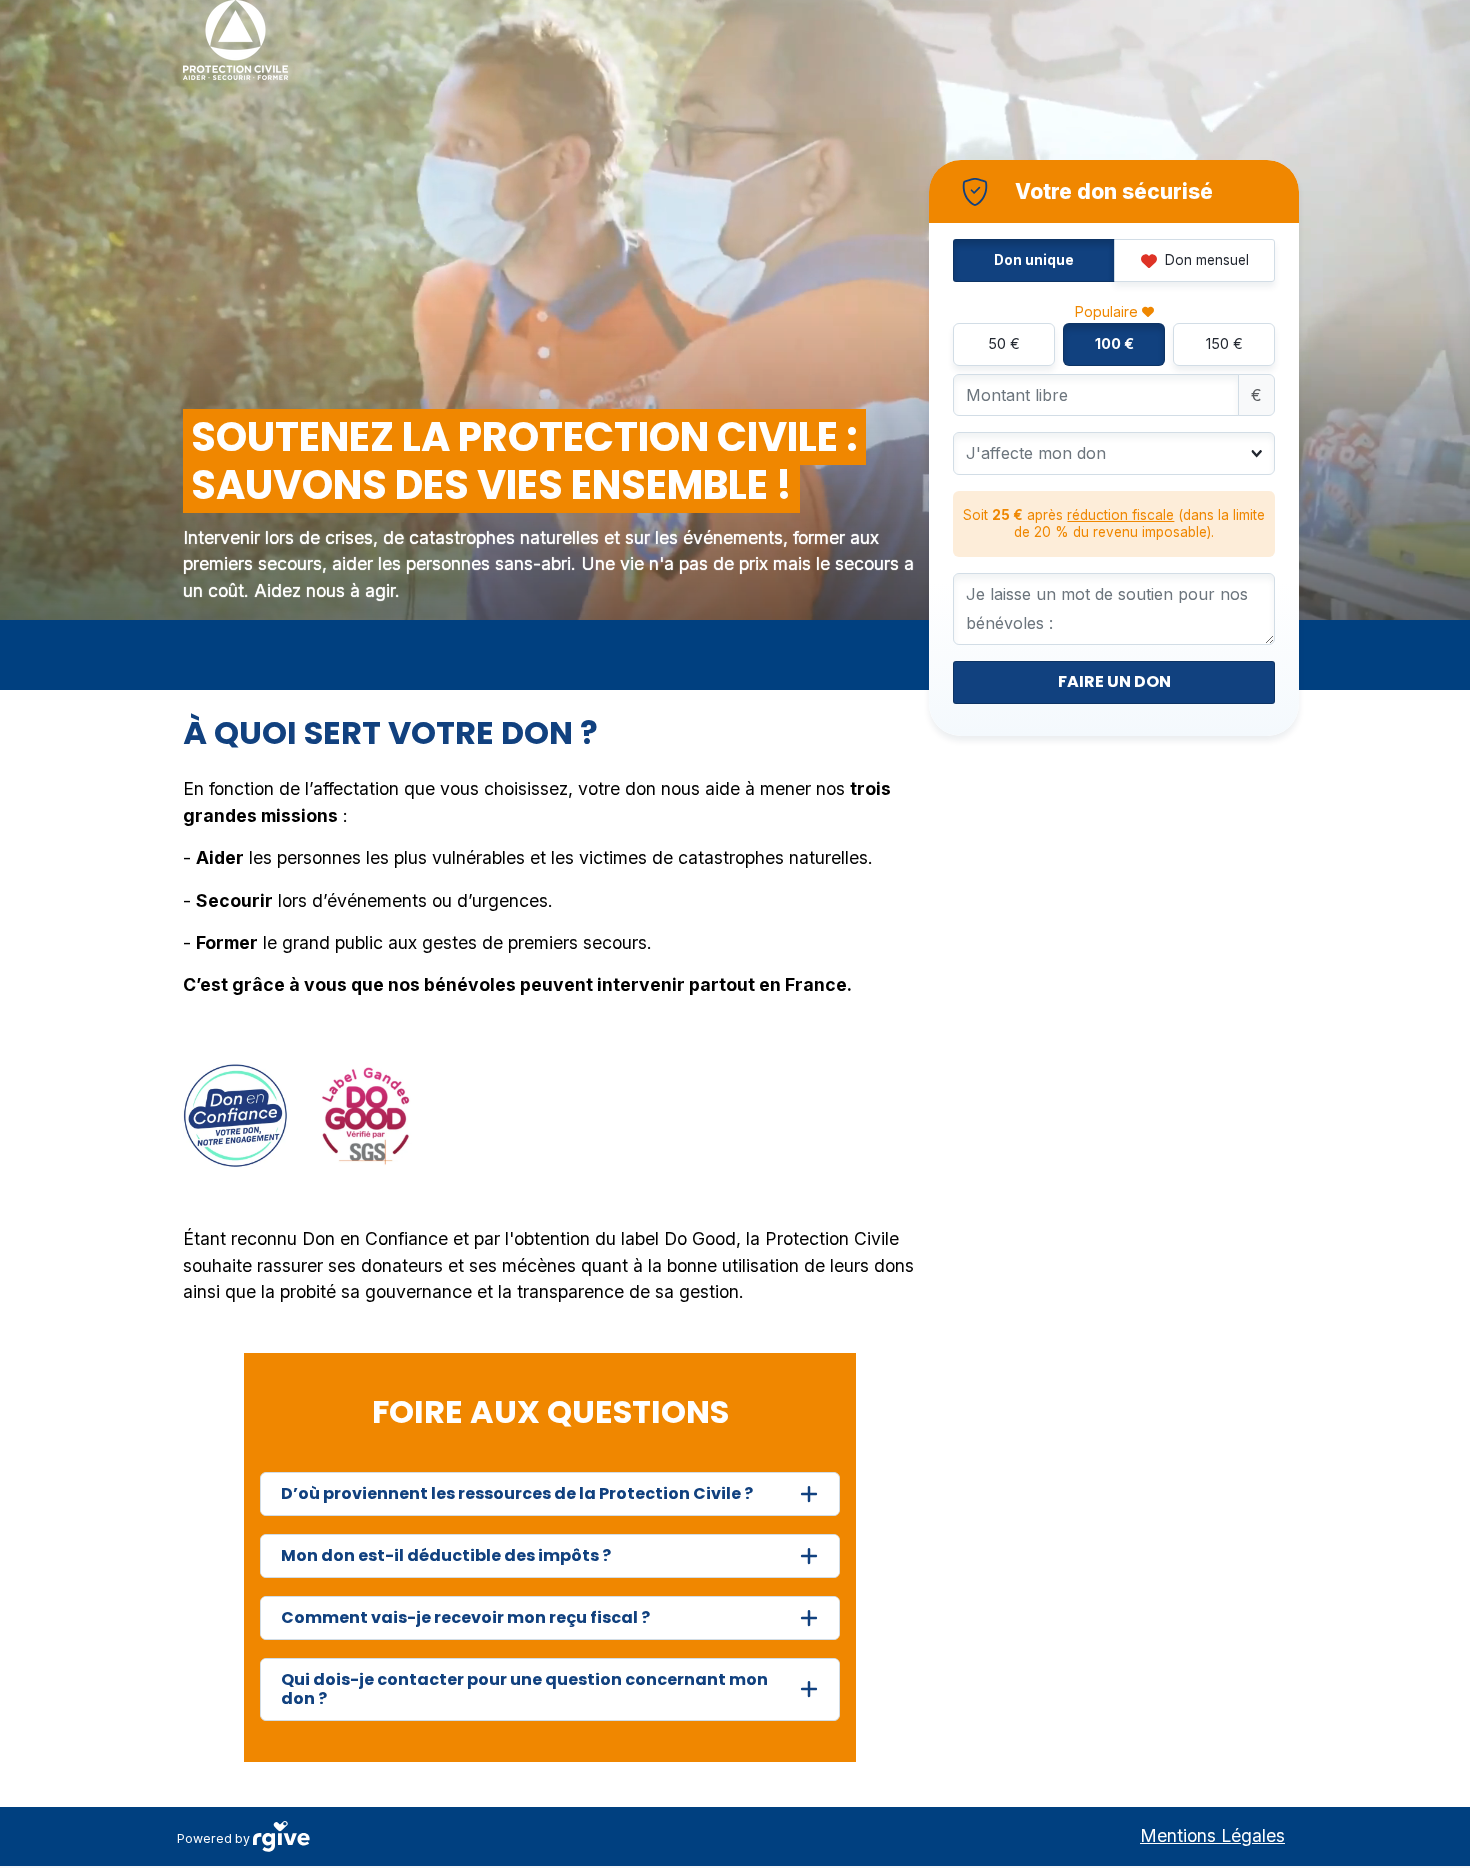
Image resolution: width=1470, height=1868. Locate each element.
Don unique (1034, 260)
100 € (1114, 343)
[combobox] (1100, 453)
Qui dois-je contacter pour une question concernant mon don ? (524, 1689)
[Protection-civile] (235, 40)
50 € (1004, 343)
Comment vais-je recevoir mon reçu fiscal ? (465, 1617)
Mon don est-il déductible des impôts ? (446, 1555)
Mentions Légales (1212, 1835)
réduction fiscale (1120, 515)
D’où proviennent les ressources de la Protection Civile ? (517, 1493)
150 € (1224, 343)
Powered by (215, 1838)
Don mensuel (1205, 260)
